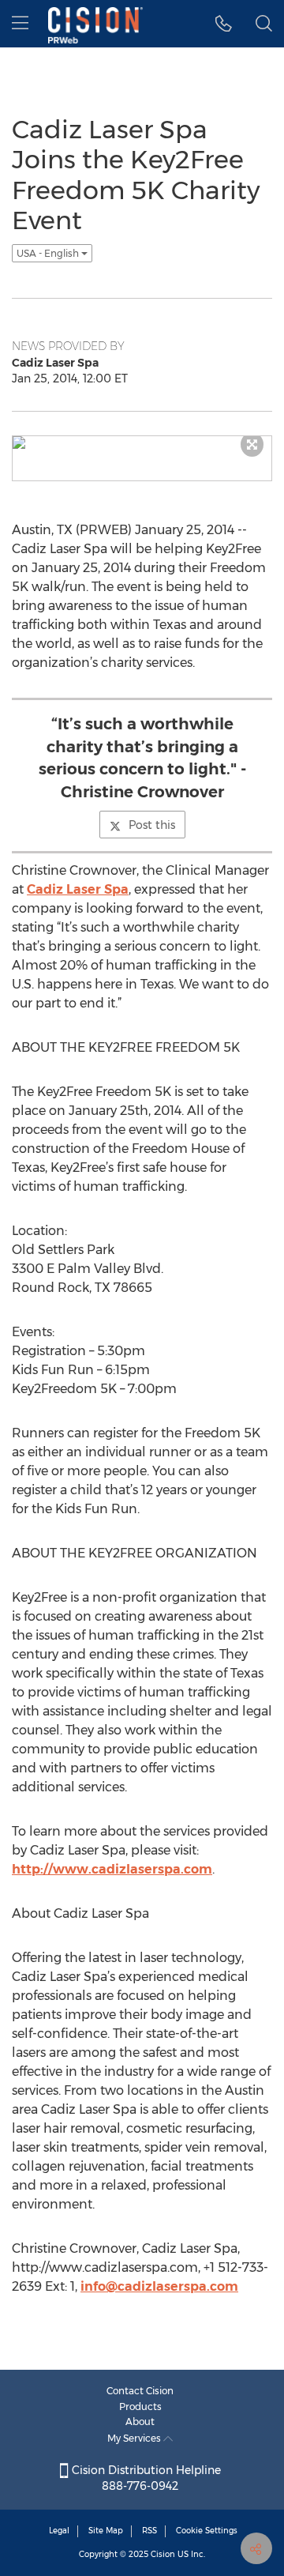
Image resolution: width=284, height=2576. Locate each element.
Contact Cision (140, 2391)
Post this (152, 825)
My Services (135, 2438)
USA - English (49, 253)
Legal (59, 2531)
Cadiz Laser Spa (78, 889)
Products (140, 2407)
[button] (224, 24)
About (140, 2422)
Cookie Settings (207, 2531)
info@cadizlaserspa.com (159, 2286)
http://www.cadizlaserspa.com (112, 1869)
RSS (149, 2531)
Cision (163, 2554)
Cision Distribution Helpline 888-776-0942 (145, 2478)
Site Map (106, 2531)
